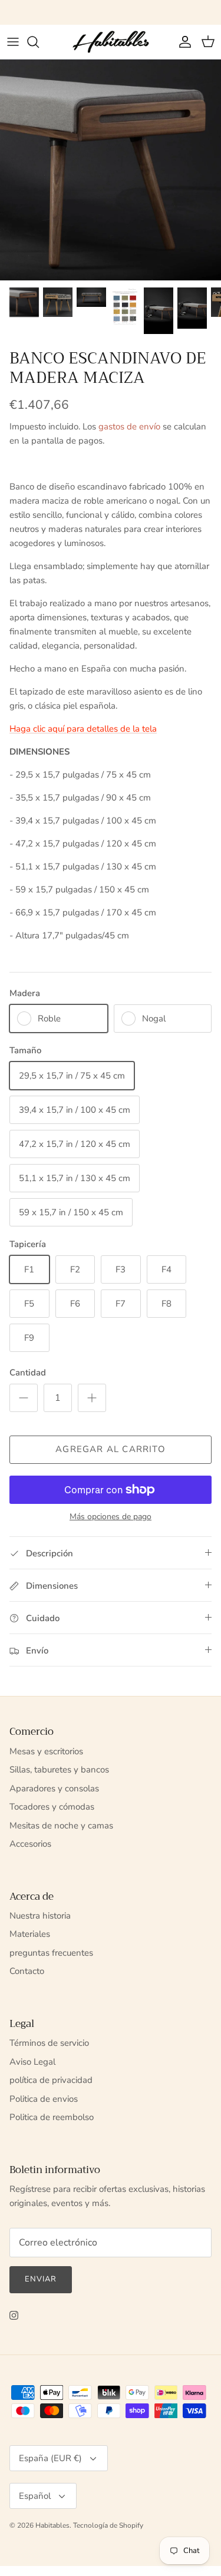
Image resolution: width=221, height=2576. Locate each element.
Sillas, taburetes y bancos (59, 1770)
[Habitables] (111, 42)
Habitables (52, 2525)
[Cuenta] (182, 42)
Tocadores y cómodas (52, 1807)
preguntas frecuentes (51, 1953)
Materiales (30, 1934)
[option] (111, 170)
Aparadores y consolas (54, 1788)
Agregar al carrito (111, 1449)
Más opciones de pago (111, 1517)
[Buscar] (39, 42)
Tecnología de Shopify (108, 2525)
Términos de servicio (49, 2043)
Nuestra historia (40, 1916)
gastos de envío (129, 426)
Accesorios (30, 1844)
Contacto (27, 1971)
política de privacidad (51, 2080)
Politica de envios (44, 2099)
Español (35, 2496)
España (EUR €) (50, 2458)
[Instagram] (14, 2315)
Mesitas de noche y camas (61, 1826)
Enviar (41, 2279)
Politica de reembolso (52, 2117)
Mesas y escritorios (46, 1751)
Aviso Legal (32, 2062)
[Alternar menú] (13, 42)
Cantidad (28, 1373)
